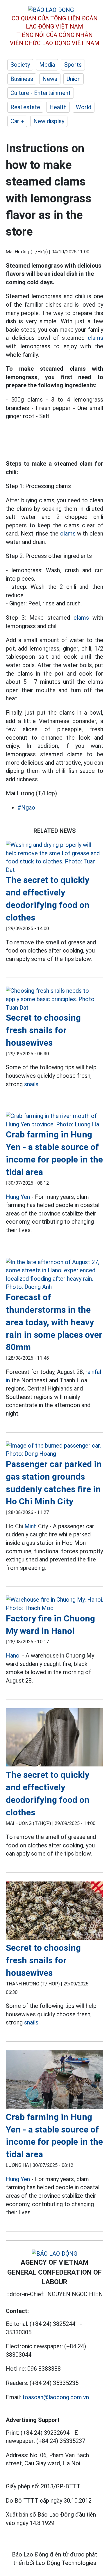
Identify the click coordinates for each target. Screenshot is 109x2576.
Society (20, 65)
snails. (32, 1084)
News (50, 79)
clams (95, 338)
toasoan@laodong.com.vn (56, 2397)
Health (58, 107)
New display (49, 121)
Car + (17, 121)
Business (22, 79)
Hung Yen (18, 1197)
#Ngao (26, 808)
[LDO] (54, 857)
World (84, 107)
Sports (73, 65)
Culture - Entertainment (41, 93)
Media (47, 65)
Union (74, 79)
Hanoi (13, 1656)
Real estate (25, 107)
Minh (31, 1526)
